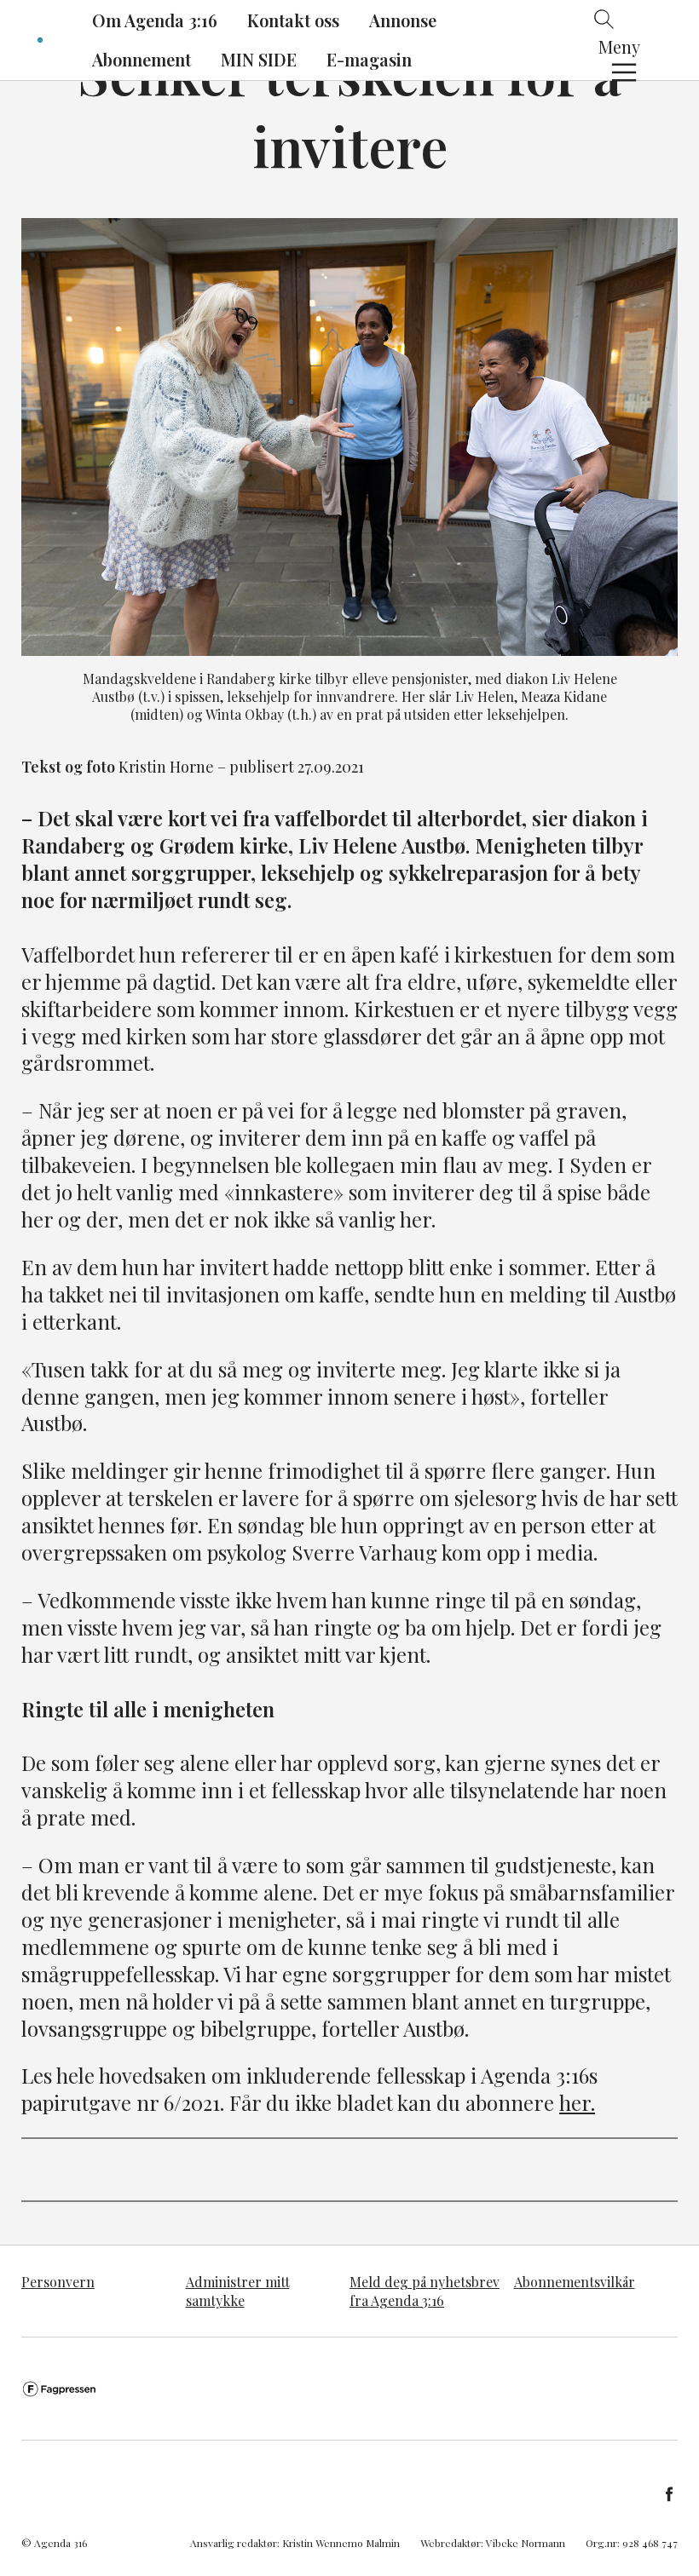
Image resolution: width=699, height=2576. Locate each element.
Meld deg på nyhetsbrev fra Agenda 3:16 (425, 2291)
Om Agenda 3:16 (155, 20)
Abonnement (142, 59)
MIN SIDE (259, 59)
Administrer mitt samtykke (238, 2291)
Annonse (403, 20)
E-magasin (369, 59)
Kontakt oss (293, 20)
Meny (619, 47)
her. (577, 2102)
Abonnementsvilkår (575, 2282)
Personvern (58, 2282)
